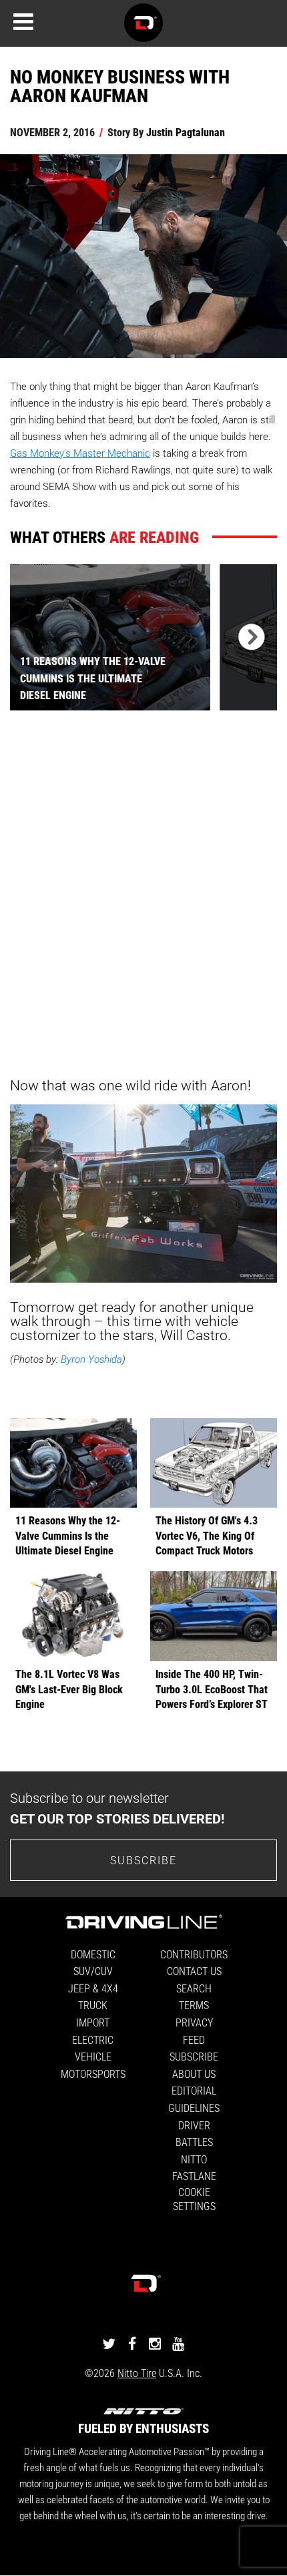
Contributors (194, 1954)
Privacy (194, 2022)
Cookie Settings (194, 2199)
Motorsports (93, 2074)
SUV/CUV (93, 1971)
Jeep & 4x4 (93, 1988)
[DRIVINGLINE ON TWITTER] (109, 2343)
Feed (194, 2040)
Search (194, 1988)
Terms (194, 2005)
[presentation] (248, 637)
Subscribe (143, 1860)
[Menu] (23, 22)
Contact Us (194, 1971)
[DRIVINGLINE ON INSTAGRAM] (155, 2343)
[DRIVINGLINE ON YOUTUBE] (178, 2343)
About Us (194, 2074)
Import (93, 2022)
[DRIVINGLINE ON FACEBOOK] (132, 2343)
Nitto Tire (137, 2373)
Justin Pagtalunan (186, 132)
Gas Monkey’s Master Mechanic (80, 453)
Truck (93, 2005)
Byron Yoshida (91, 1359)
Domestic (93, 1954)
